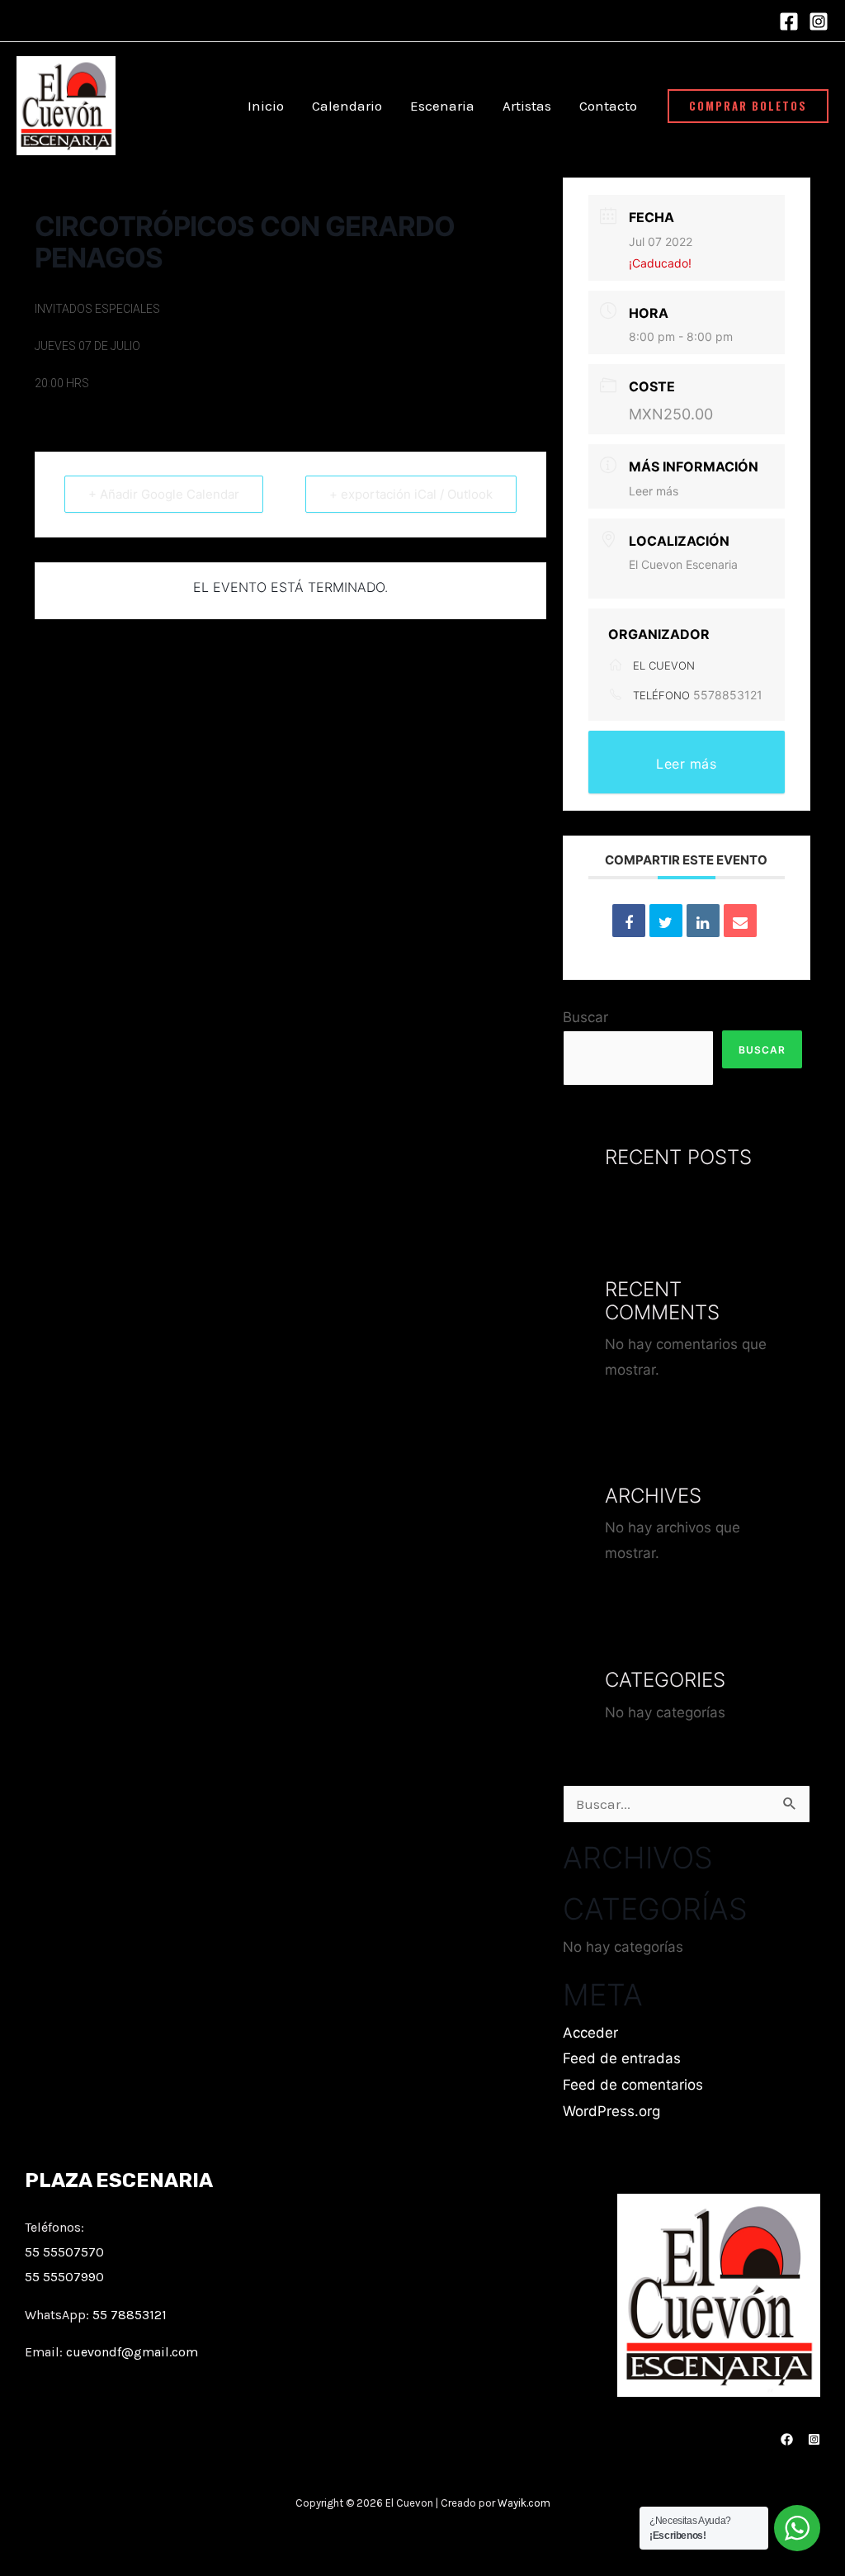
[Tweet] (666, 921)
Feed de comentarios (633, 2085)
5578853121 (728, 695)
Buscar (585, 1017)
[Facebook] (789, 21)
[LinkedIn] (703, 921)
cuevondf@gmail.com (132, 2352)
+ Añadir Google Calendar (164, 494)
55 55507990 (64, 2277)
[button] (748, 106)
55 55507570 (64, 2252)
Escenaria (442, 106)
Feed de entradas (622, 2058)
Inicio (266, 106)
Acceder (590, 2033)
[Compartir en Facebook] (629, 921)
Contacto (608, 106)
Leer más (654, 491)
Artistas (527, 106)
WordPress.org (611, 2111)
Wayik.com (524, 2503)
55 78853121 (130, 2315)
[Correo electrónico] (740, 921)
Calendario (347, 106)
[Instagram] (819, 21)
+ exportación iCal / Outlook (411, 494)
